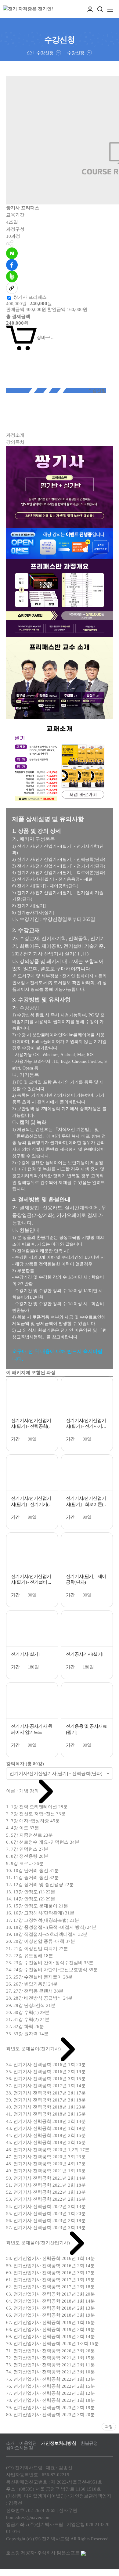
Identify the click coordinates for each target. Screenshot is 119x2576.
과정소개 (15, 435)
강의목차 (15, 442)
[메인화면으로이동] (28, 9)
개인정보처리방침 (59, 2443)
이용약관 (28, 2443)
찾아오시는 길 (20, 2448)
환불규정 (89, 2443)
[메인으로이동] (29, 52)
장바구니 (46, 337)
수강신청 (45, 53)
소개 (10, 2443)
